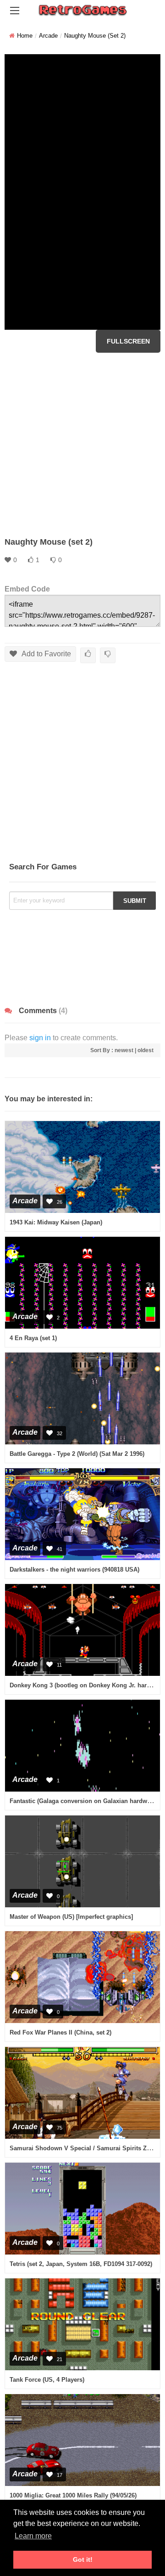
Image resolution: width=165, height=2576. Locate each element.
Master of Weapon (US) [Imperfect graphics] (71, 1917)
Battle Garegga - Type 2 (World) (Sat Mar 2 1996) (77, 1454)
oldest (146, 1050)
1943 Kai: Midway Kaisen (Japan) (56, 1222)
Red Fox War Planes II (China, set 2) (60, 2032)
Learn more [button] (33, 2536)
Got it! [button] (83, 2559)
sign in (40, 1038)
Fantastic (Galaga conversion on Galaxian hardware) (84, 1801)
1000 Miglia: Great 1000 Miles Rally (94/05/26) (73, 2495)
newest (124, 1050)
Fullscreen (128, 341)
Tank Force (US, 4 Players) (47, 2380)
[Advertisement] (82, 445)
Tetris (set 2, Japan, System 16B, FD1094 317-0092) (81, 2264)
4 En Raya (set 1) (33, 1338)
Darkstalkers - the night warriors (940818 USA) (74, 1570)
